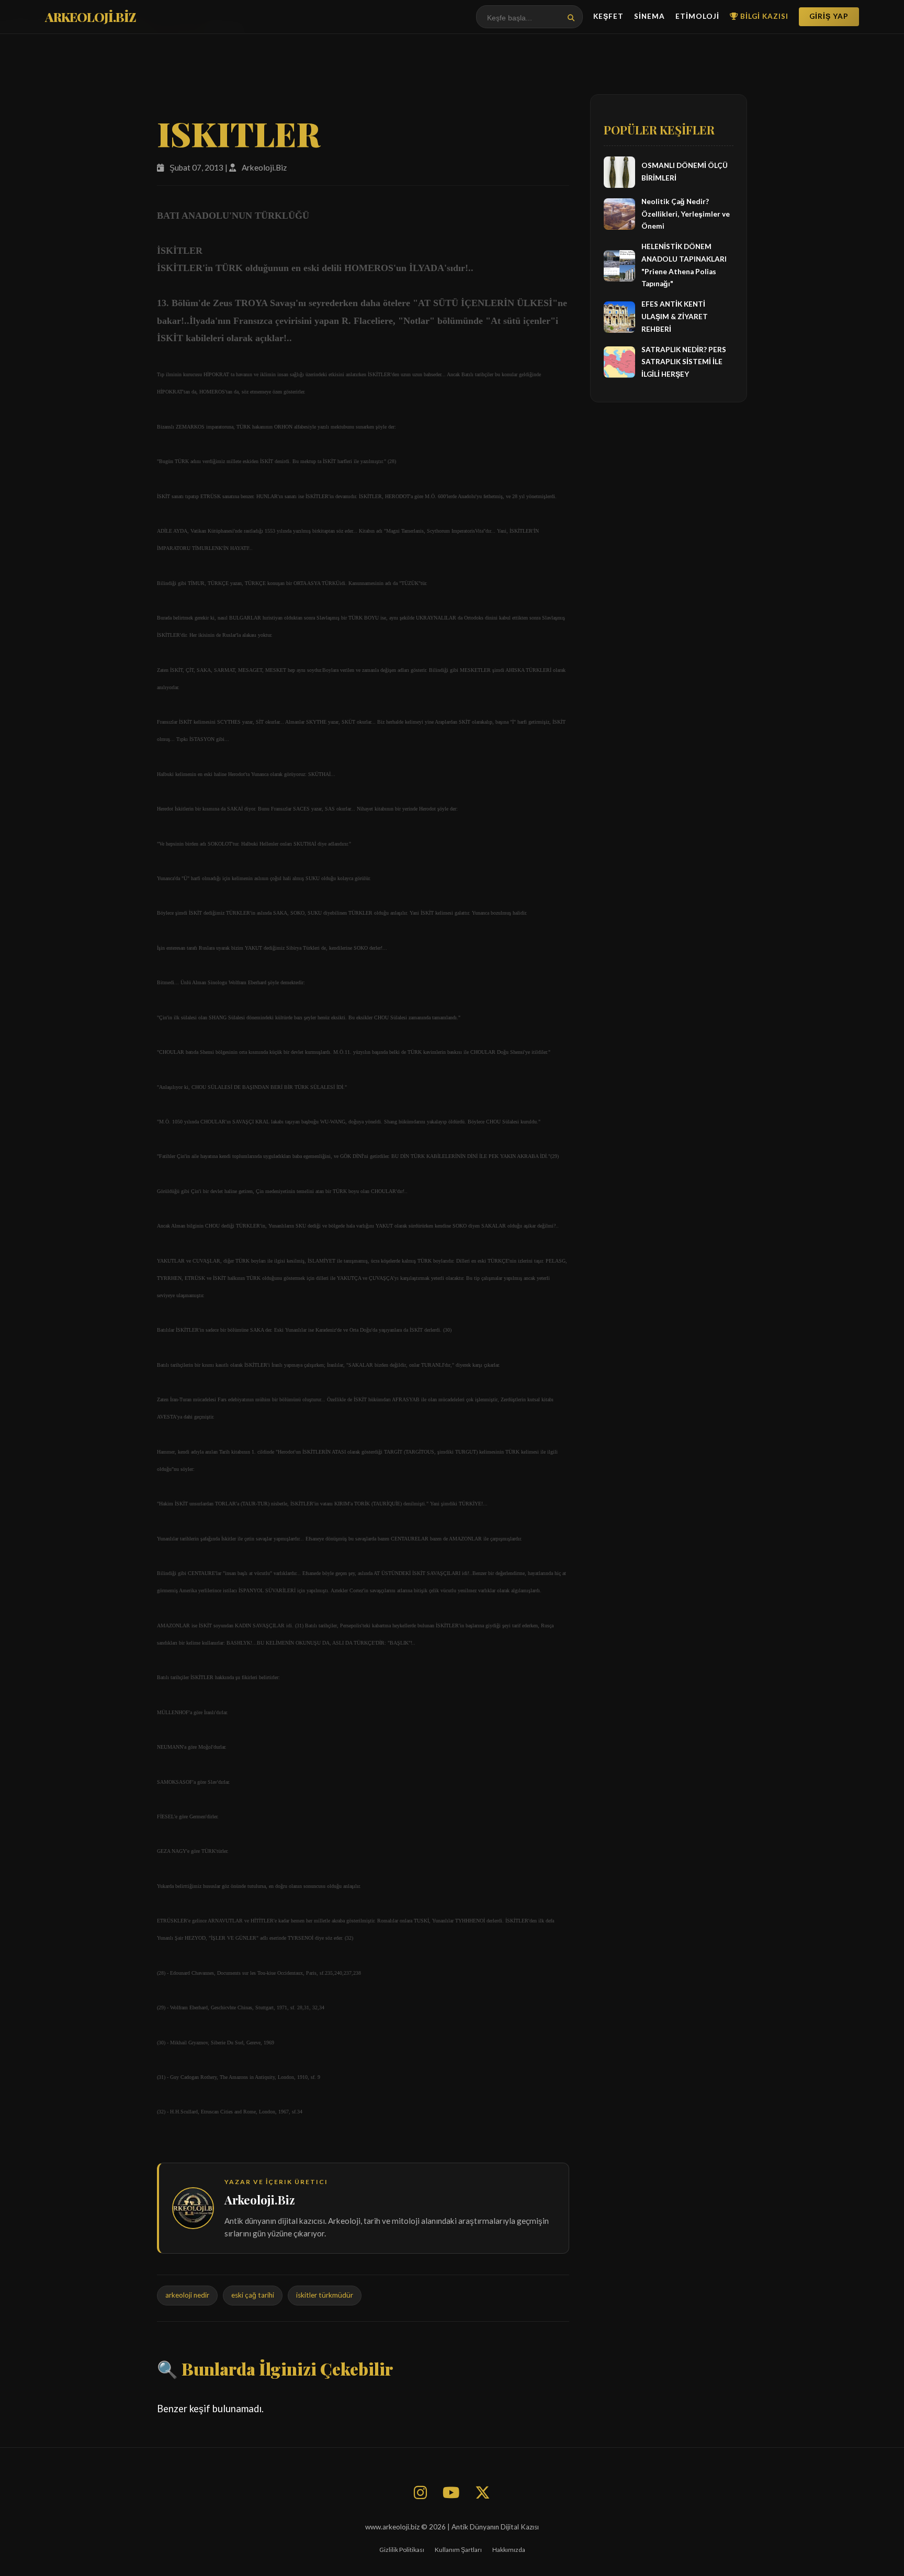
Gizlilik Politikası (402, 2550)
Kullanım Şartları (458, 2550)
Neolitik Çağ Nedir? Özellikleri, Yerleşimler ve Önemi (686, 214)
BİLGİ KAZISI (763, 16)
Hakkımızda (509, 2550)
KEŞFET (608, 16)
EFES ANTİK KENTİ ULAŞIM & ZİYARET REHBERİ (675, 317)
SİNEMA (649, 16)
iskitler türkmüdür (325, 2295)
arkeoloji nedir (187, 2295)
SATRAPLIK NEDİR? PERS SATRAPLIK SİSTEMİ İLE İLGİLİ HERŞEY (684, 362)
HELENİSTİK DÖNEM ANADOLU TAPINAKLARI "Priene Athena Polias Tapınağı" (684, 265)
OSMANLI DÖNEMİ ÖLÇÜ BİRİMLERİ (685, 172)
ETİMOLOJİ (697, 16)
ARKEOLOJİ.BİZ (91, 17)
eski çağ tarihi (253, 2295)
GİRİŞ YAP (829, 16)
